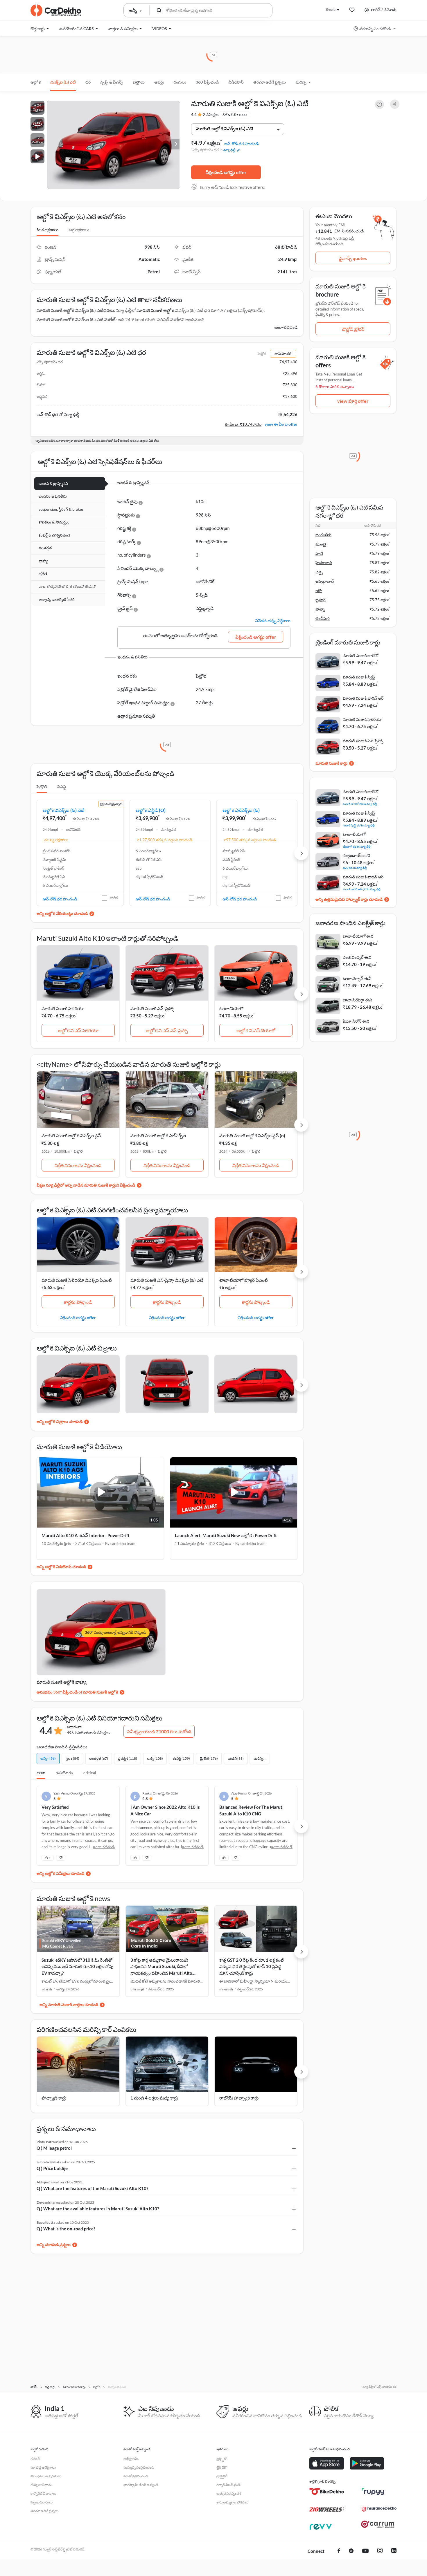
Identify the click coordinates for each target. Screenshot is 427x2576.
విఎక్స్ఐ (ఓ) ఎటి (63, 82)
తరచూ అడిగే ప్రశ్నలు (270, 82)
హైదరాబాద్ (324, 563)
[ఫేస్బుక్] (339, 2551)
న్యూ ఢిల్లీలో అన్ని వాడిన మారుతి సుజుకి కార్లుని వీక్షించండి (90, 1185)
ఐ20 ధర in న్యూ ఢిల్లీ (355, 868)
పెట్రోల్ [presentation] (42, 787)
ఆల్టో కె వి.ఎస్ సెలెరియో (78, 1030)
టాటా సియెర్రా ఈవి (357, 1000)
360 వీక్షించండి (207, 82)
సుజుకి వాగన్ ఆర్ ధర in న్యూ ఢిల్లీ (361, 889)
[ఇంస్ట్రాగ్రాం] (380, 2551)
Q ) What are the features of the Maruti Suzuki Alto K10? (92, 2188)
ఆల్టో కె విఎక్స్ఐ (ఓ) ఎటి (63, 810)
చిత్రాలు (139, 82)
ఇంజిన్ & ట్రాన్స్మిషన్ (53, 483)
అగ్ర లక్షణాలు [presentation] (79, 230)
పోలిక (114, 898)
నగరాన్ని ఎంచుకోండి (375, 29)
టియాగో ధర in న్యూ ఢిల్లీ (357, 846)
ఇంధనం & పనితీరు (53, 496)
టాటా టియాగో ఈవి (358, 936)
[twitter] (351, 2551)
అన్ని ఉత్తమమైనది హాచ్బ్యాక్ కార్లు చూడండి (349, 899)
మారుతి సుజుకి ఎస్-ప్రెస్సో (152, 1008)
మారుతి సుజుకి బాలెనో (361, 655)
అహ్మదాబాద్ (325, 581)
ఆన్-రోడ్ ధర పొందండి (241, 143)
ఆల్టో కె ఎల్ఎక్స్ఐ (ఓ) (241, 810)
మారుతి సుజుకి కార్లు (331, 763)
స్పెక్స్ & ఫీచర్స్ (112, 82)
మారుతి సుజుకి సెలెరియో (63, 1008)
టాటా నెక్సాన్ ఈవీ (357, 978)
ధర (88, 82)
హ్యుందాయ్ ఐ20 (356, 855)
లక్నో (319, 591)
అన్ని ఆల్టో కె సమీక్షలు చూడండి (60, 1873)
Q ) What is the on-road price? (66, 2229)
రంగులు (180, 82)
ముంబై (321, 544)
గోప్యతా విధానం (41, 2485)
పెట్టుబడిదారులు (42, 2502)
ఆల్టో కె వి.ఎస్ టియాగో (256, 1030)
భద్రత (43, 574)
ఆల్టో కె (36, 82)
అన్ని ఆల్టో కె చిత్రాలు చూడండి (60, 1421)
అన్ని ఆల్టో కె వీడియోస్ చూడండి (61, 1567)
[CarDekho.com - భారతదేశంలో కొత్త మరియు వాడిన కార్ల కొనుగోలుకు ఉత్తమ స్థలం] (56, 10)
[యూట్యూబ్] (365, 2551)
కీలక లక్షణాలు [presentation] (47, 230)
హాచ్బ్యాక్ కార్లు (54, 2098)
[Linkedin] (394, 2551)
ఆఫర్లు (159, 82)
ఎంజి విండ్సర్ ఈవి (357, 957)
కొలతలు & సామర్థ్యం (54, 522)
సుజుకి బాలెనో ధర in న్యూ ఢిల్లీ (360, 804)
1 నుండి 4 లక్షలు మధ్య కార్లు (154, 2098)
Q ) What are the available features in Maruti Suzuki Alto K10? (98, 2209)
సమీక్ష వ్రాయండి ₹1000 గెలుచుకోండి (159, 1731)
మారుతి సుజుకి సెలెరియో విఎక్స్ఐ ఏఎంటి (77, 1280)
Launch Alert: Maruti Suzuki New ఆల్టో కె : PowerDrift (226, 1535)
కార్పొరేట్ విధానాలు (43, 2493)
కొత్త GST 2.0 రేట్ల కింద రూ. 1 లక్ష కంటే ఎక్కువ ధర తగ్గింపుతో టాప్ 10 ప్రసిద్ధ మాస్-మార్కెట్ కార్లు (252, 1966)
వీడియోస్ (236, 82)
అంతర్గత (45, 548)
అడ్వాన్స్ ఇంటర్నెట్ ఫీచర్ (57, 600)
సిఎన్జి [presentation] (62, 787)
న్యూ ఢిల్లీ (229, 150)
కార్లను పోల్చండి (78, 1302)
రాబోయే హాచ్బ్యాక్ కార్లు (239, 2098)
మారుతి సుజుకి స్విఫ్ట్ (359, 677)
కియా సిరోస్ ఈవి (356, 1021)
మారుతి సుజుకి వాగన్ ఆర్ (363, 698)
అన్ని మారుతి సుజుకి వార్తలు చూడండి (69, 2004)
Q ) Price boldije (52, 2168)
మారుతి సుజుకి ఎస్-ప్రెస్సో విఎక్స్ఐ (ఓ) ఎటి (167, 1280)
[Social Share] (395, 104)
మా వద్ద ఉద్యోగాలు (43, 2467)
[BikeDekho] (327, 2492)
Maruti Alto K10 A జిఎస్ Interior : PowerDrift (86, 1535)
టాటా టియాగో (231, 1008)
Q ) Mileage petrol (54, 2148)
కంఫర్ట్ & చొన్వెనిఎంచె (54, 535)
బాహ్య (43, 561)
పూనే (319, 553)
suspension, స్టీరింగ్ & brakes (61, 509)
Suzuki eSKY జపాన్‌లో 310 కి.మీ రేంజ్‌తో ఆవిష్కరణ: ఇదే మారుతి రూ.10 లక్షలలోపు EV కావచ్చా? (77, 1966)
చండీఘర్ (323, 618)
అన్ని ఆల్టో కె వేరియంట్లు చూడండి (62, 913)
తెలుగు (331, 9)
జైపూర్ (321, 600)
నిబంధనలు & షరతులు (46, 2476)
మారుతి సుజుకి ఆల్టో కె (155, 310)
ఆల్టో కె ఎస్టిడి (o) (151, 810)
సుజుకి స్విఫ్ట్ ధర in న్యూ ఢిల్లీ (359, 825)
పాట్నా (320, 609)
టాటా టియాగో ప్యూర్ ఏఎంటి (244, 1280)
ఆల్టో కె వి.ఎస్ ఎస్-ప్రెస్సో (167, 1030)
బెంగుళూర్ (323, 535)
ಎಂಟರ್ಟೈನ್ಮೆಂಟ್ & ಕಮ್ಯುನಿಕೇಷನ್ (67, 587)
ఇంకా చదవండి (286, 327)
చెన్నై (319, 572)
